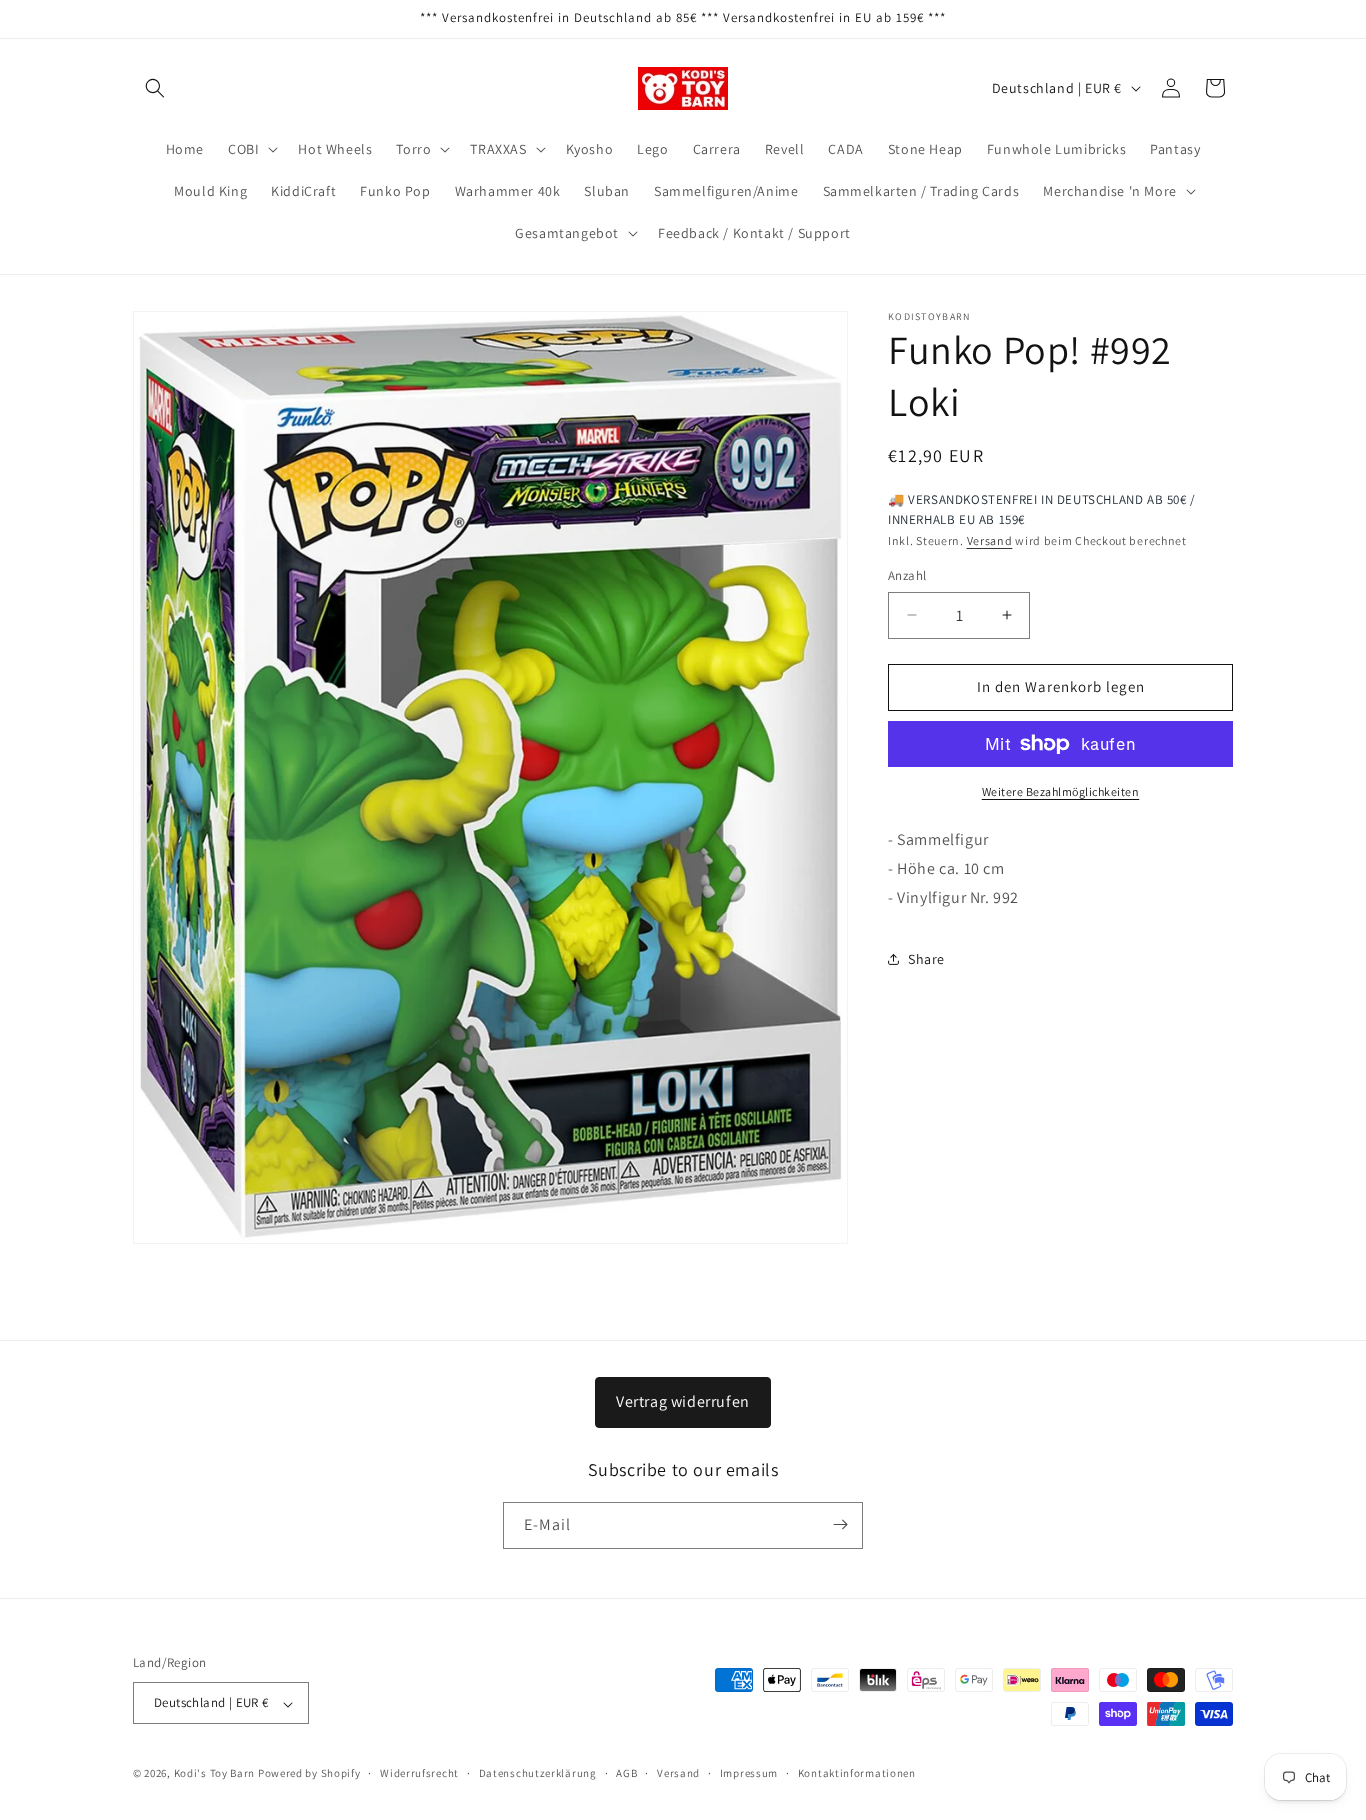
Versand (990, 540)
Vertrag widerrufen (683, 1401)
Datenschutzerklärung (538, 1774)
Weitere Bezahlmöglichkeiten (1061, 791)
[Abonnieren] (840, 1524)
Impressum (749, 1774)
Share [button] (926, 959)
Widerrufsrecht (419, 1774)
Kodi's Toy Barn (215, 1774)
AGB (626, 1774)
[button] (155, 88)
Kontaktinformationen (857, 1774)
